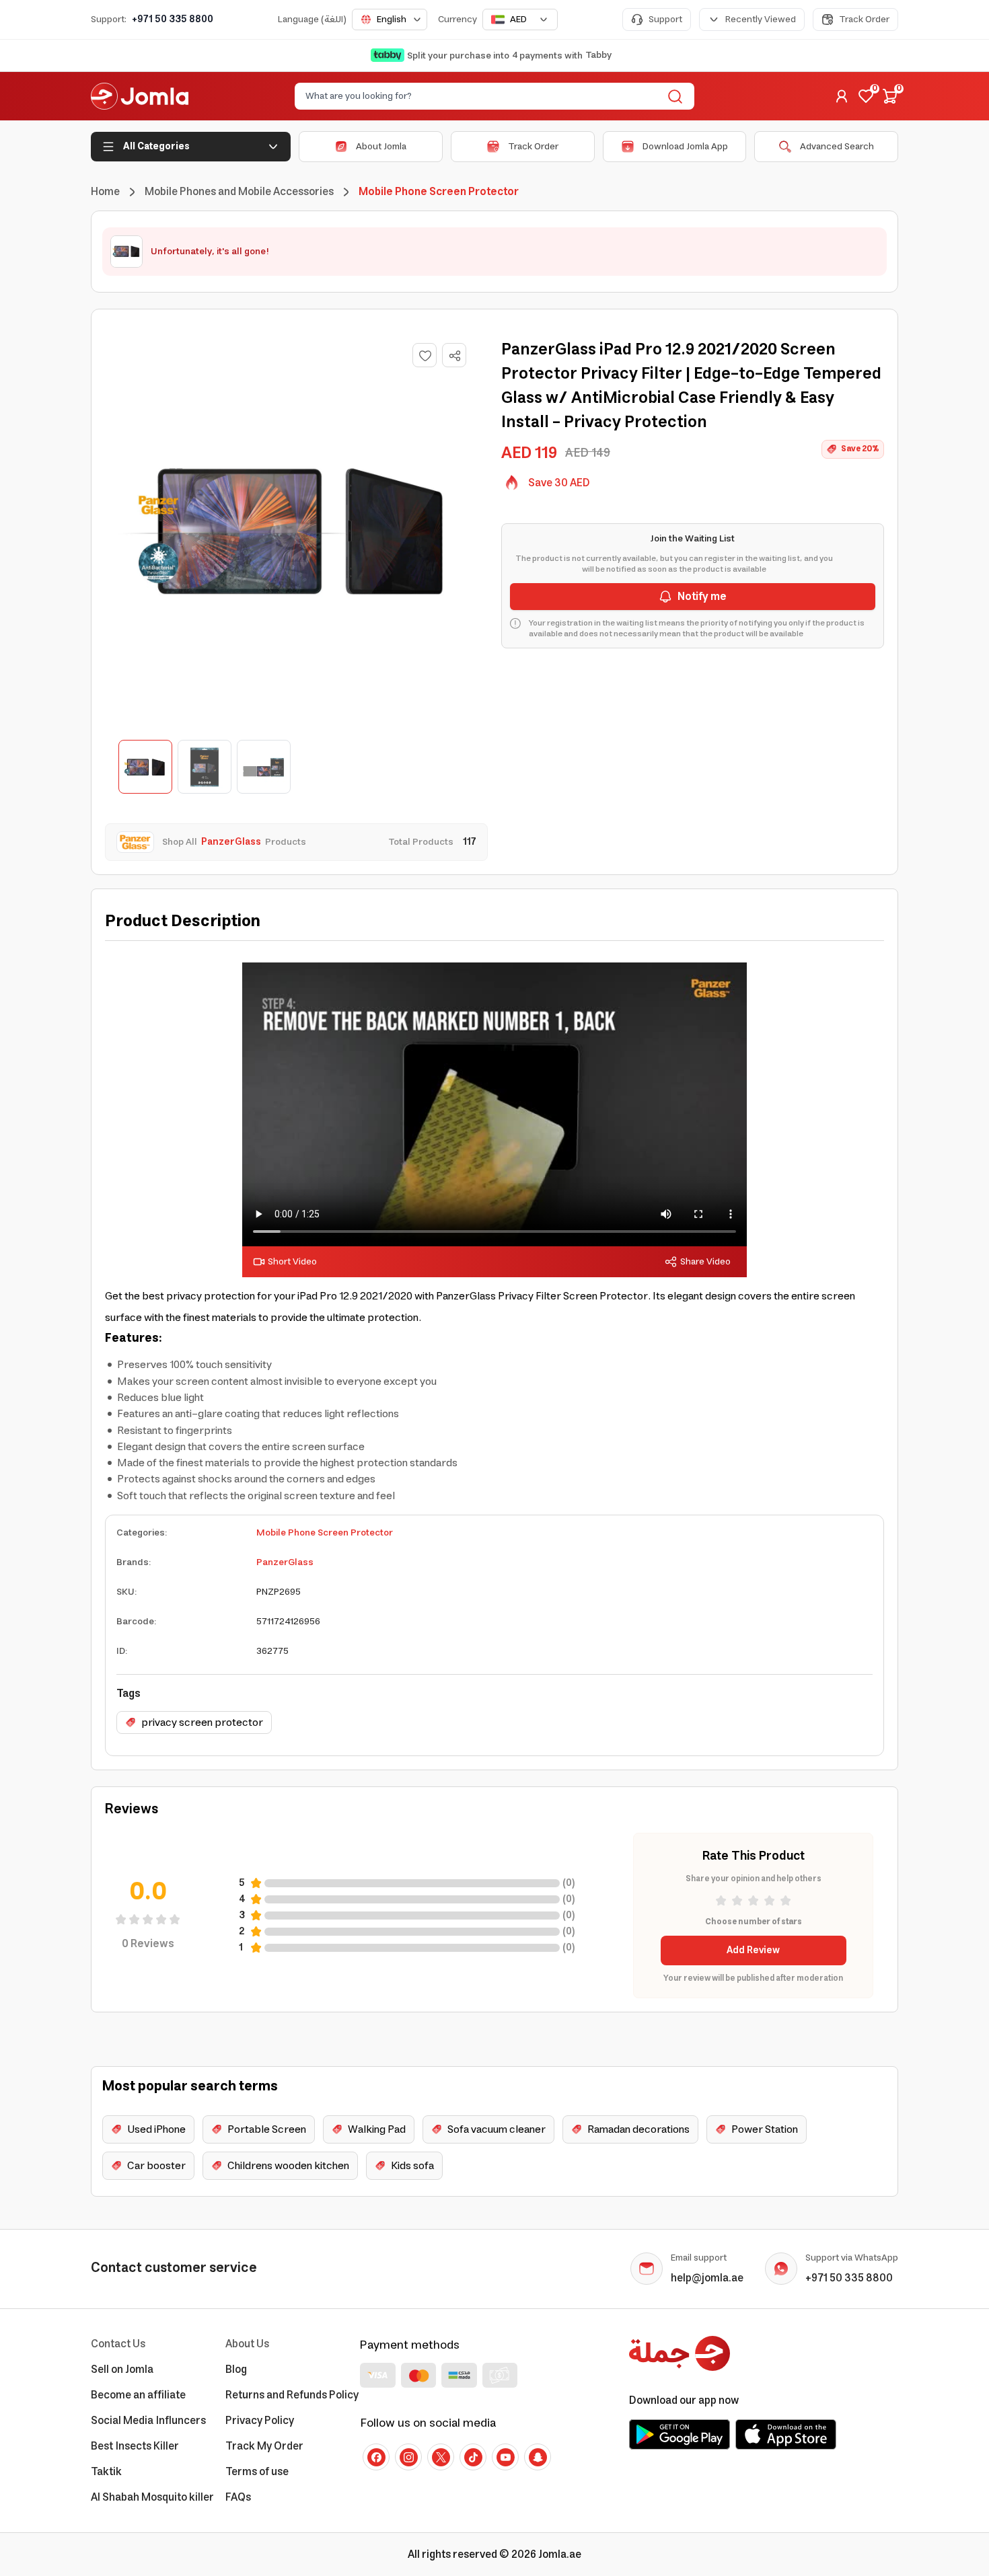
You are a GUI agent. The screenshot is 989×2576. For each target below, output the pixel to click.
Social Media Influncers (148, 2421)
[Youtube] (505, 2457)
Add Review (753, 1950)
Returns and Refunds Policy (292, 2395)
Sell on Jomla (122, 2370)
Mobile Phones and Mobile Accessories (239, 192)
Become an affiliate (138, 2395)
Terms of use (257, 2472)
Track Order (864, 20)
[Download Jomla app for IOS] (786, 2434)
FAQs (238, 2497)
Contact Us (118, 2344)
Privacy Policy (260, 2421)
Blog (236, 2370)
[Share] (455, 356)
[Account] (842, 96)
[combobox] (390, 20)
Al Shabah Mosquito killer (152, 2497)
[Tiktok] (473, 2457)
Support (665, 20)
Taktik (106, 2472)
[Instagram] (408, 2457)
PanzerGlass (285, 1562)
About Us (247, 2344)
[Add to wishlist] (425, 355)
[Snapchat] (538, 2457)
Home (105, 192)
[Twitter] (441, 2457)
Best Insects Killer (135, 2446)
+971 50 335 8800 (173, 20)
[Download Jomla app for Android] (680, 2434)
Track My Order (264, 2446)
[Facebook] (376, 2457)
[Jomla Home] (140, 96)
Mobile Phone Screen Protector (325, 1533)
